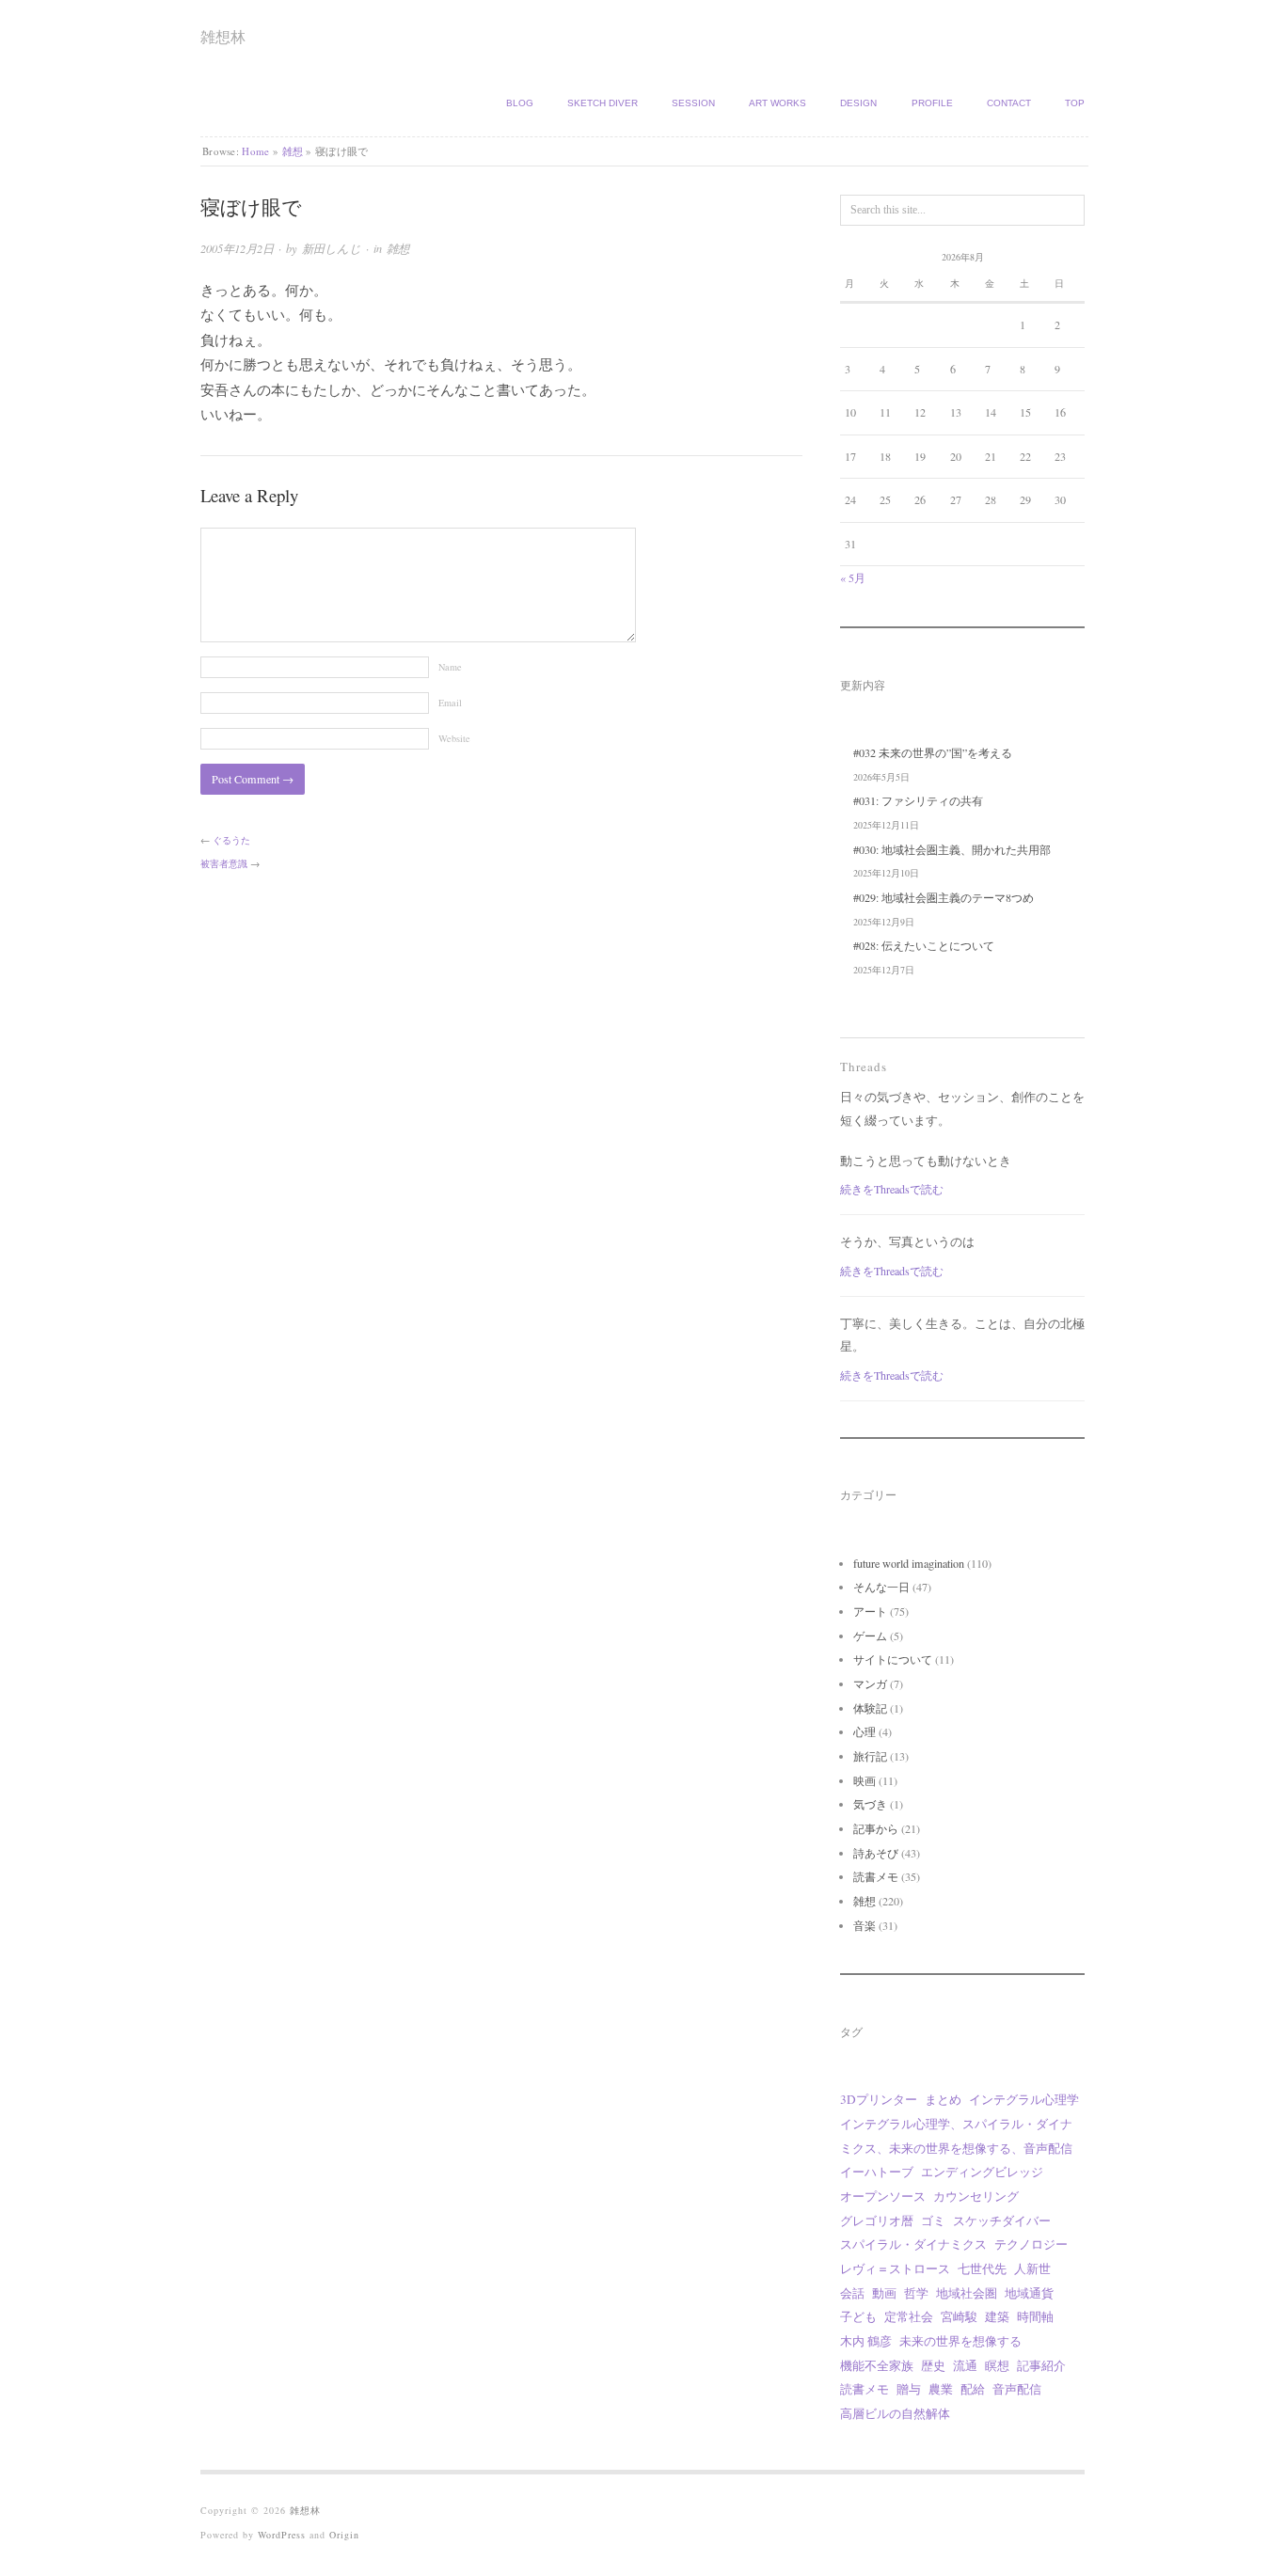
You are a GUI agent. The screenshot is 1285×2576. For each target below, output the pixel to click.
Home (255, 151)
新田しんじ (332, 248)
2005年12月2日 (237, 248)
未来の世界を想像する (960, 2341)
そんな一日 (881, 1587)
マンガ (870, 1683)
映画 (865, 1780)
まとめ (943, 2099)
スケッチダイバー (1002, 2220)
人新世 (1032, 2268)
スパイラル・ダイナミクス (913, 2244)
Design (858, 103)
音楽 (865, 1925)
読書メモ (876, 1876)
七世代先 (982, 2268)
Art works (777, 103)
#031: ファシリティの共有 (918, 800)
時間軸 (1035, 2316)
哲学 (916, 2293)
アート (870, 1611)
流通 (965, 2365)
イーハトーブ (877, 2172)
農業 (941, 2389)
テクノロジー (1031, 2244)
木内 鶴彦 (866, 2341)
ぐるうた (231, 840)
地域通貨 (1029, 2293)
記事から (876, 1828)
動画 (884, 2293)
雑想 (293, 151)
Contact (1009, 103)
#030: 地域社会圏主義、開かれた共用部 (952, 849)
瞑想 (997, 2365)
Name (450, 667)
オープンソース (883, 2196)
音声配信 (1017, 2389)
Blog (520, 103)
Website (454, 738)
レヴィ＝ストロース (895, 2268)
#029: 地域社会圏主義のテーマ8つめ (944, 897)
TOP (1075, 103)
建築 (997, 2316)
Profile (932, 103)
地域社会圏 (967, 2293)
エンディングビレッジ (982, 2172)
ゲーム (870, 1636)
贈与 (909, 2389)
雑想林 (223, 36)
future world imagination (909, 1563)
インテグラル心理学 (1024, 2099)
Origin (344, 2535)
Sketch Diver (603, 103)
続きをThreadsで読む (892, 1189)
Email (450, 703)
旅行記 (870, 1756)
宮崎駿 (959, 2316)
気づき (870, 1804)
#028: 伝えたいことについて (924, 945)
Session (693, 103)
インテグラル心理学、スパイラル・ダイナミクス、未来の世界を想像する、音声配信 (956, 2136)
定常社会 (909, 2316)
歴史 (933, 2365)
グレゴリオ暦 (877, 2220)
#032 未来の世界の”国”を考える (933, 752)
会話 (852, 2293)
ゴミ (933, 2220)
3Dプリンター (879, 2099)
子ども (858, 2316)
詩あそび (876, 1853)
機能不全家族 (877, 2365)
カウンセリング (976, 2196)
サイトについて (893, 1659)
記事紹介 (1041, 2365)
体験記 (870, 1708)
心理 (865, 1731)
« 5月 (853, 577)
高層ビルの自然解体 (895, 2413)
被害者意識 (224, 863)
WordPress (282, 2535)
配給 (973, 2389)
